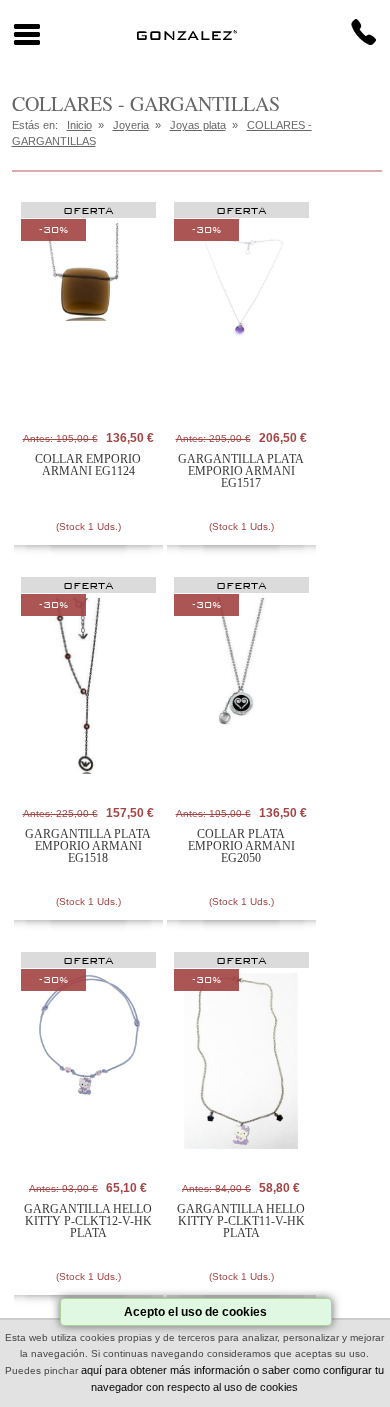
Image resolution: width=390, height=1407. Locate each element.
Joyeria (131, 125)
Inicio (79, 125)
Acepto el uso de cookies (195, 1312)
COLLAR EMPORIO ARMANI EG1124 (88, 465)
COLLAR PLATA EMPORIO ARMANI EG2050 (241, 846)
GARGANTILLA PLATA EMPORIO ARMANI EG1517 (241, 471)
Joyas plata (198, 125)
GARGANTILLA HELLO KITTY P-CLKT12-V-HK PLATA (88, 1221)
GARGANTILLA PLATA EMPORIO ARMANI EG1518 (88, 846)
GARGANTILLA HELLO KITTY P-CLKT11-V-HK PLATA (241, 1221)
